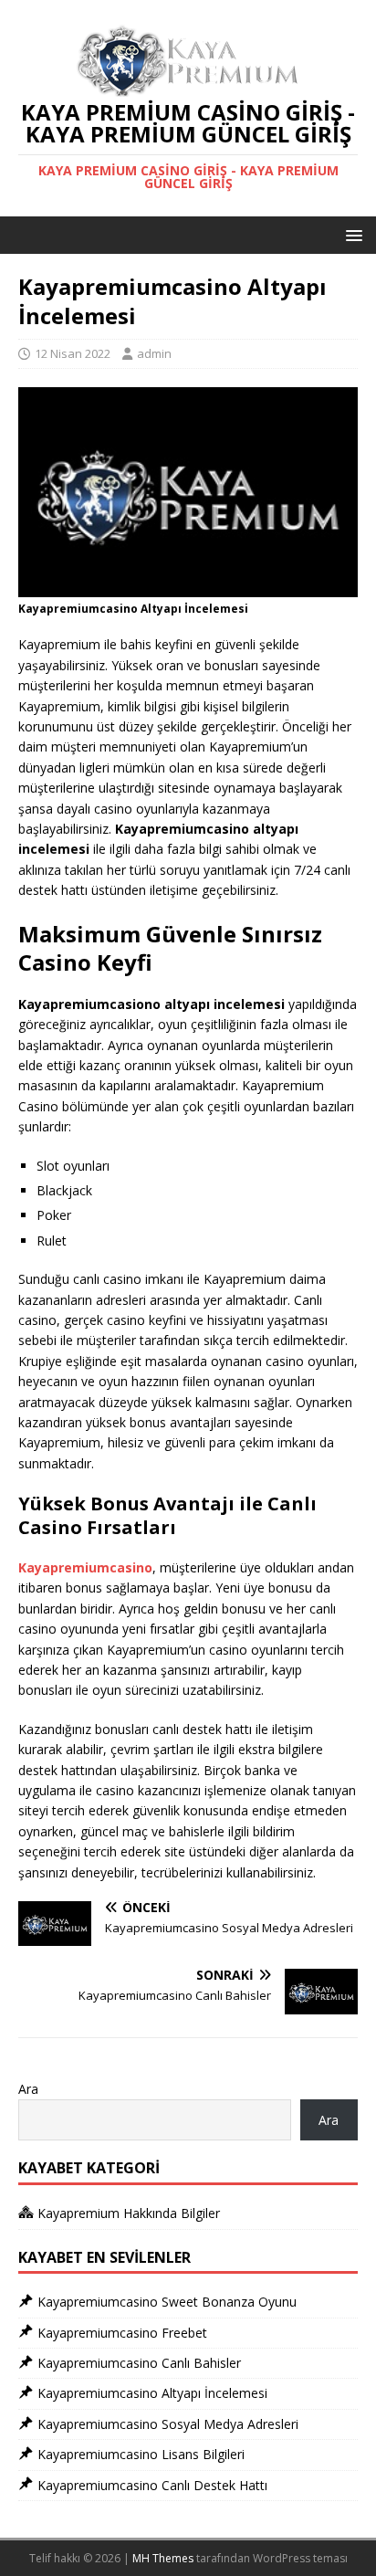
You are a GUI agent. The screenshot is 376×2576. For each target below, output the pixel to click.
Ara (28, 2089)
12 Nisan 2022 (73, 353)
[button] (351, 234)
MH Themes (163, 2558)
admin (154, 353)
